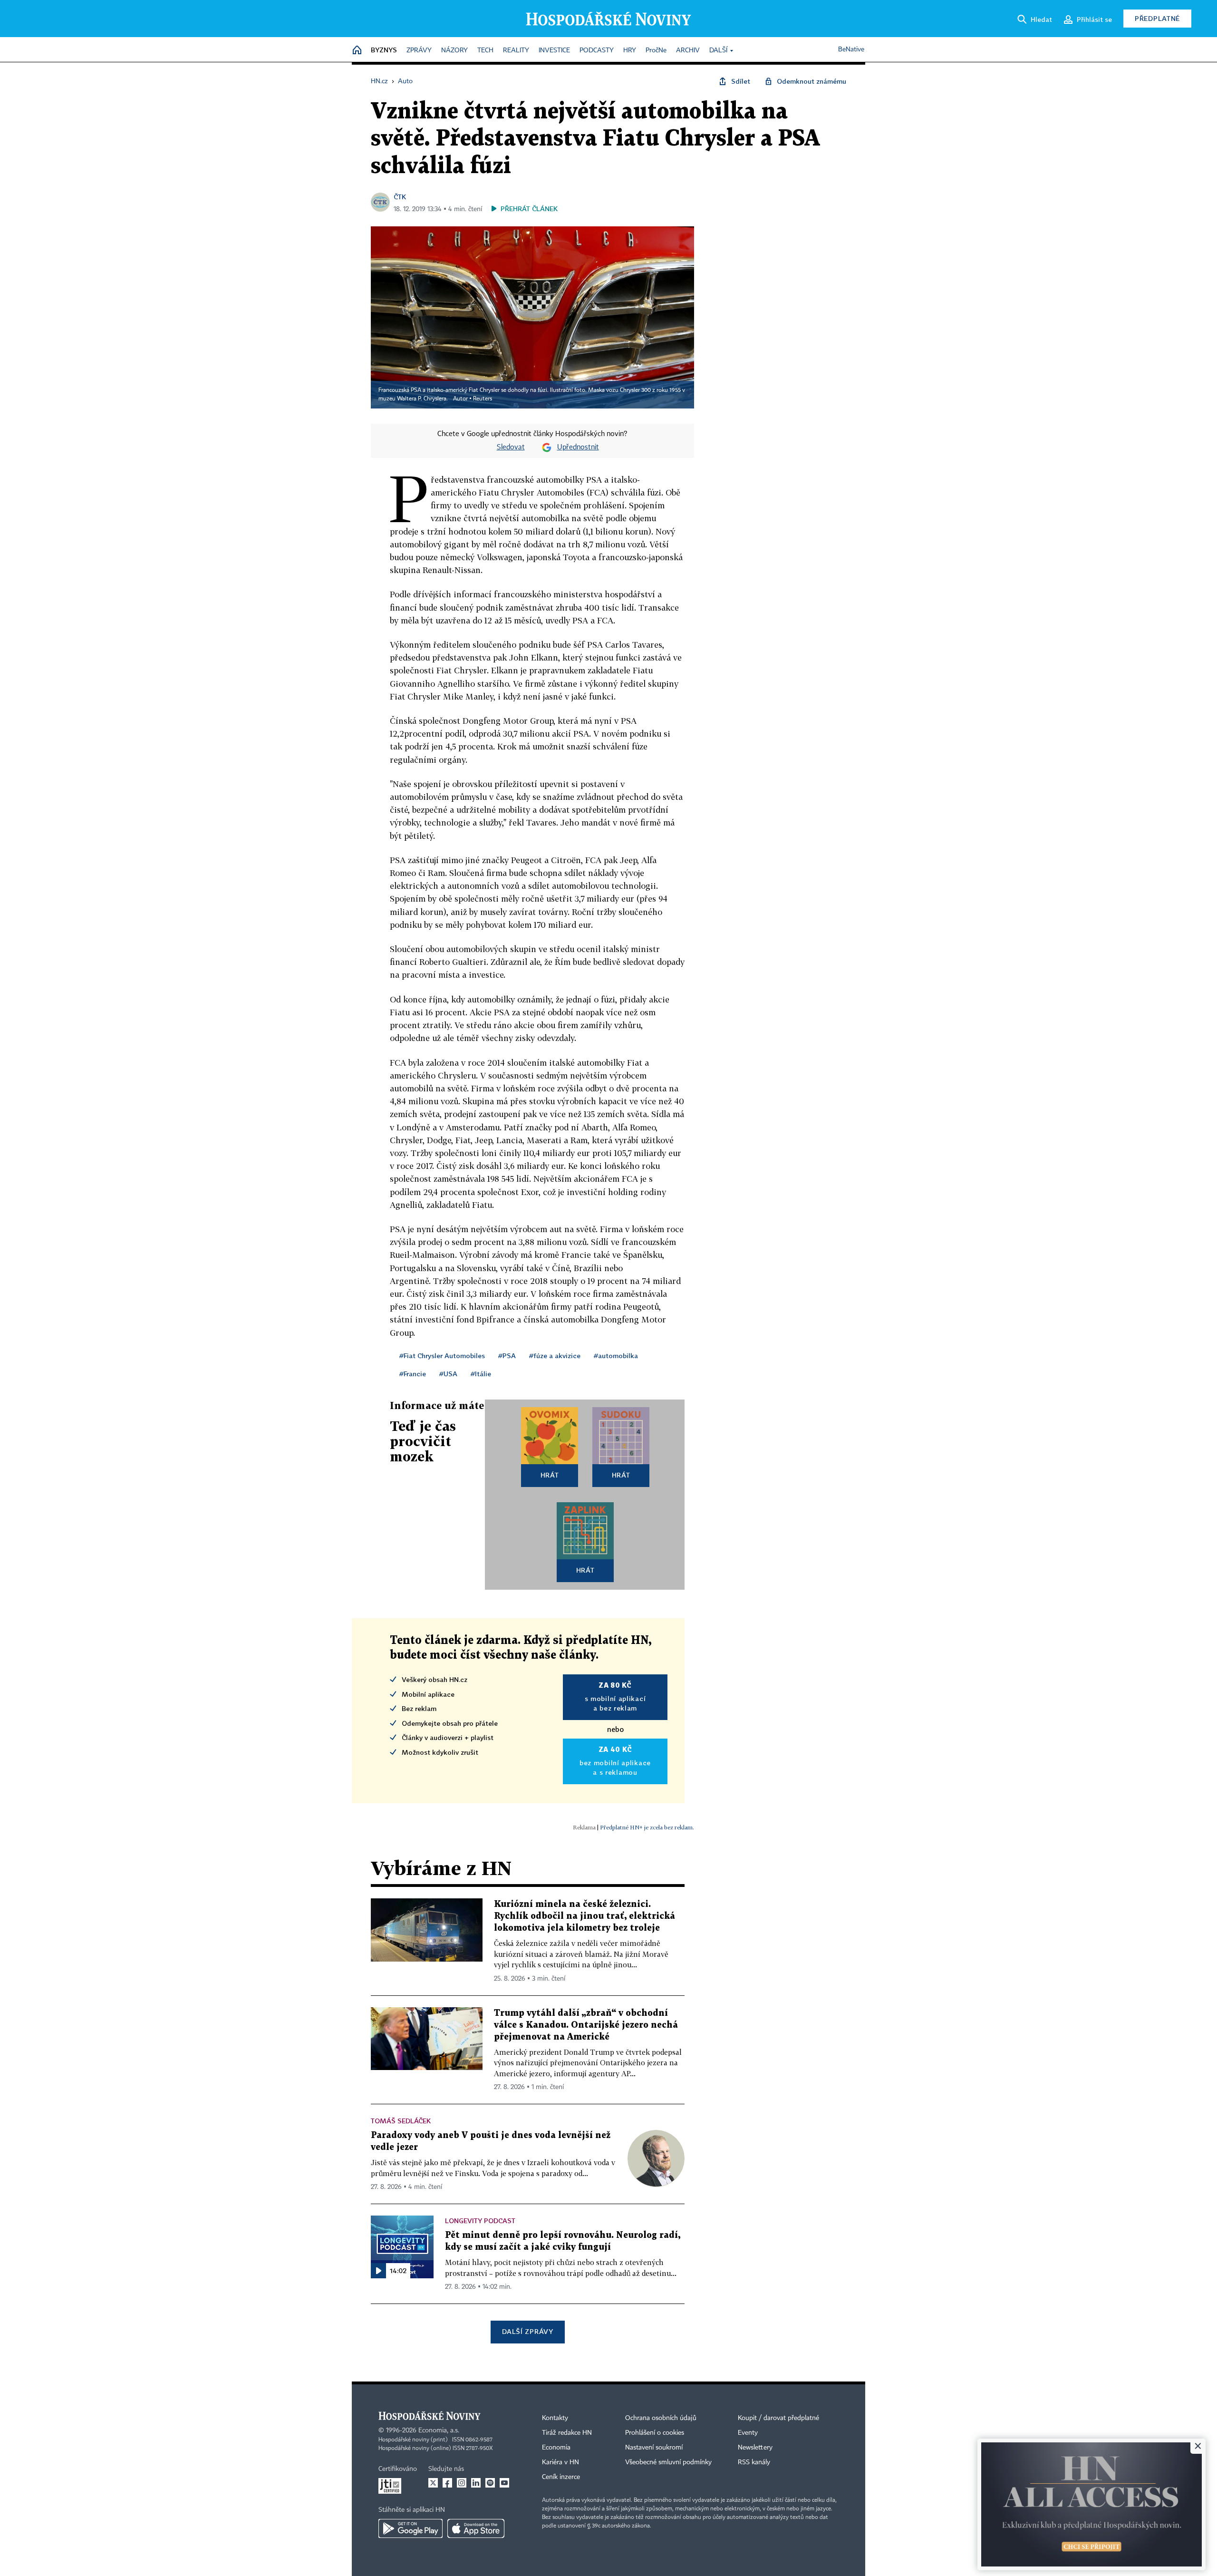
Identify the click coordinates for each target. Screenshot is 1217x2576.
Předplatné (1157, 18)
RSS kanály (754, 2462)
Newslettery (755, 2448)
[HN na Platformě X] (433, 2483)
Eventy (748, 2433)
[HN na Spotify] (490, 2483)
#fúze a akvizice (555, 1356)
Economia (556, 2448)
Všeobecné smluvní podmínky (668, 2462)
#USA (448, 1374)
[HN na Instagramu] (462, 2483)
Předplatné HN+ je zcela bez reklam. (647, 1827)
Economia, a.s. (439, 2430)
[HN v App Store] (476, 2528)
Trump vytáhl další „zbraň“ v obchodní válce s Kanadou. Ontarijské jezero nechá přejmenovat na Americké (586, 2025)
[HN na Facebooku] (447, 2483)
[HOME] (357, 51)
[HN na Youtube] (504, 2483)
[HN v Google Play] (410, 2528)
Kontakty (555, 2418)
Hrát (550, 1475)
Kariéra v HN (560, 2462)
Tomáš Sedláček (401, 2121)
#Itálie (481, 1374)
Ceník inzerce (561, 2477)
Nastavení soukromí (654, 2448)
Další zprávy (527, 2331)
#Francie (413, 1374)
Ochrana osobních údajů (661, 2418)
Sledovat (511, 447)
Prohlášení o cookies (655, 2433)
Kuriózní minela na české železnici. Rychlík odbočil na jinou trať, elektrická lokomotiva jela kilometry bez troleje (584, 1916)
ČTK (400, 197)
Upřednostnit (578, 447)
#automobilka (616, 1356)
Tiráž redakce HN (567, 2433)
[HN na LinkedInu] (476, 2483)
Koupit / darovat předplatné (778, 2418)
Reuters (483, 399)
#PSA (507, 1356)
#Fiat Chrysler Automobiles (442, 1356)
